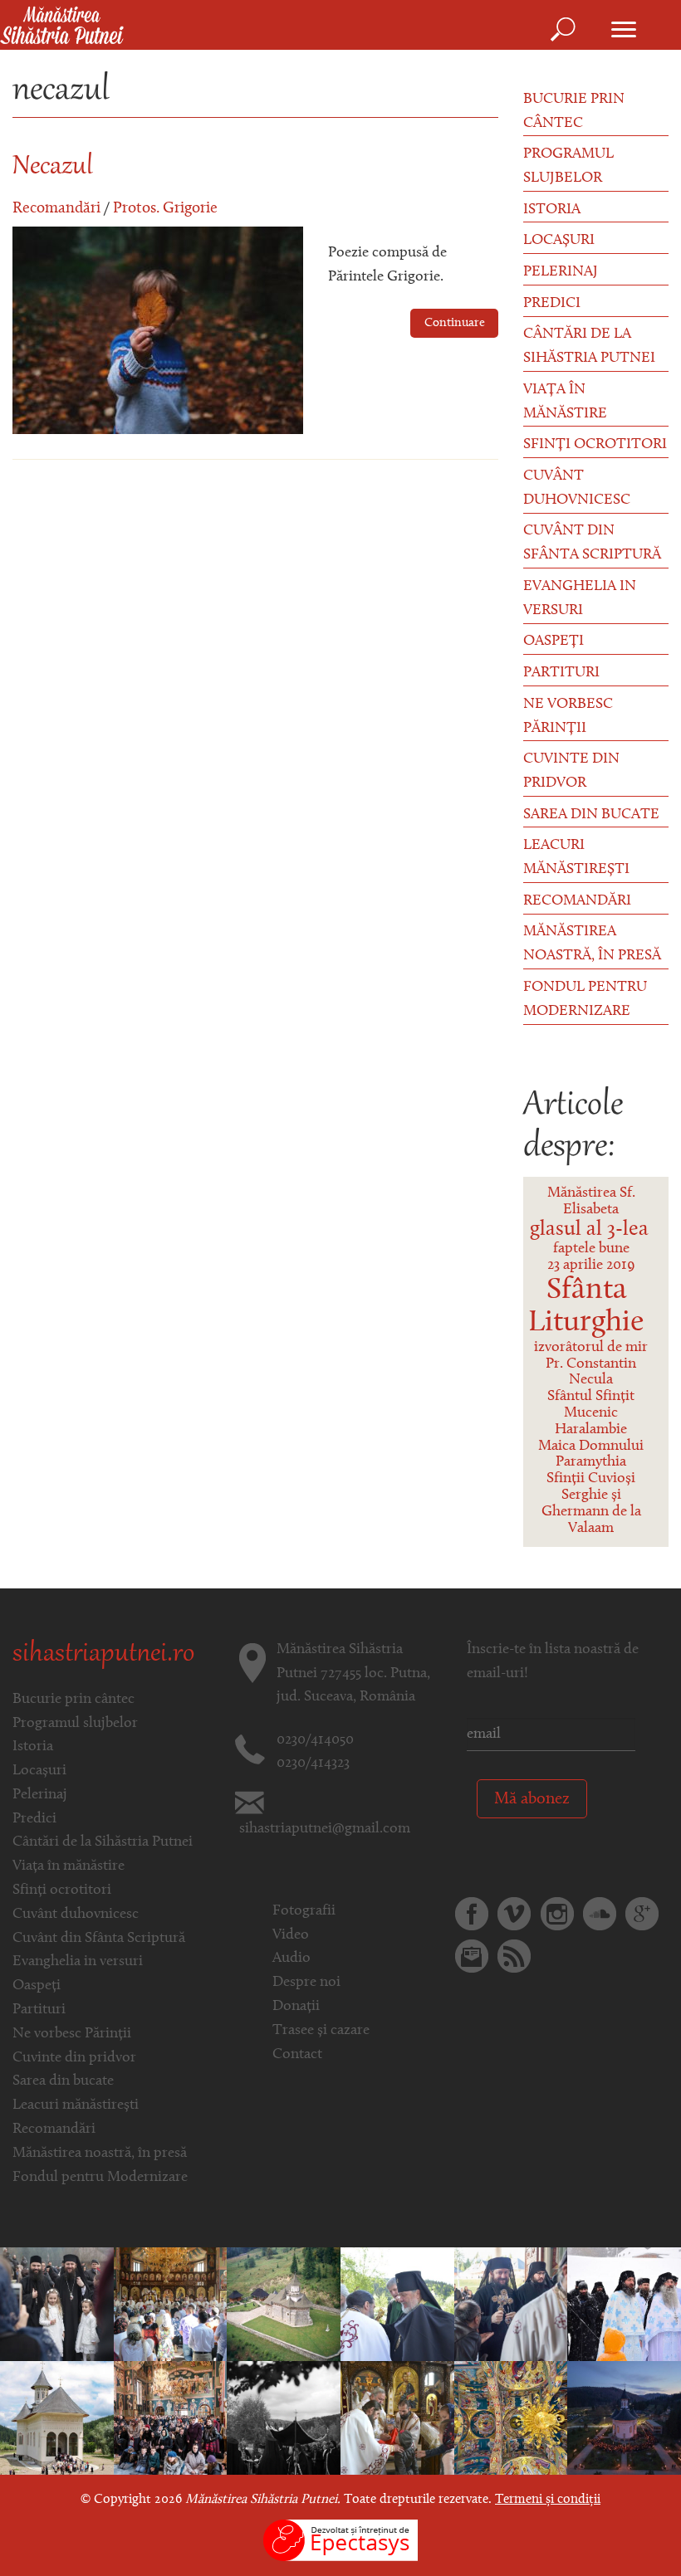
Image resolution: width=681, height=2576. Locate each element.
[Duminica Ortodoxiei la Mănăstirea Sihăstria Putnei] (171, 2418)
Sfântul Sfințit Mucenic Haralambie (591, 1413)
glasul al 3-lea (589, 1229)
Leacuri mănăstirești (576, 858)
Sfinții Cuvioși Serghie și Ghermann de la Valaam (591, 1503)
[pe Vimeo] (514, 1914)
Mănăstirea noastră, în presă (592, 944)
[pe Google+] (642, 1914)
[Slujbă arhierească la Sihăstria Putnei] (57, 2418)
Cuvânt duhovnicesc (577, 488)
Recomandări (56, 209)
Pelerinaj (561, 272)
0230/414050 (315, 1740)
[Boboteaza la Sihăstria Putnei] (624, 2305)
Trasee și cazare (321, 2031)
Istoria (552, 210)
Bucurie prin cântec (574, 112)
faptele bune (591, 1249)
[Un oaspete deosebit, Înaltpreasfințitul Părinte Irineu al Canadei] (397, 2418)
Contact (297, 2055)
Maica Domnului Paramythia (591, 1455)
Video (291, 1935)
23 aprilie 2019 (591, 1266)
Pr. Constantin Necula (591, 1373)
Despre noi (306, 1983)
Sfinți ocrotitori (595, 445)
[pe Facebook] (472, 1914)
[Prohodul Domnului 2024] (284, 2418)
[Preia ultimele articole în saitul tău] (514, 1956)
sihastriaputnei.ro (103, 1655)
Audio (292, 1959)
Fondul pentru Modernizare (585, 1000)
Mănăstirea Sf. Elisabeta (591, 1202)
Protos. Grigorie (165, 209)
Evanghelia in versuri (580, 599)
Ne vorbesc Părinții (568, 717)
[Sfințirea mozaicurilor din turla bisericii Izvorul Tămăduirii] (284, 2305)
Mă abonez (532, 1799)
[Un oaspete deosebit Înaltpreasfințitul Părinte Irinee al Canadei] (397, 2305)
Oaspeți (554, 642)
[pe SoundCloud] (600, 1914)
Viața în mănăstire (565, 402)
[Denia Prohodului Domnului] (624, 2418)
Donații (296, 2007)
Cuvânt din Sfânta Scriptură (592, 543)
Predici (552, 304)
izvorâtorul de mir (591, 1348)
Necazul (53, 168)
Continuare (455, 323)
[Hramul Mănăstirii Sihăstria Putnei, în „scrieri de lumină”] (57, 2305)
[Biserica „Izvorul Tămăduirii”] (511, 2418)
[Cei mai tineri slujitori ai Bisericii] (171, 2305)
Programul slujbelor (568, 166)
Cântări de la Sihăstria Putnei (589, 346)
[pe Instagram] (557, 1914)
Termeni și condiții (548, 2500)
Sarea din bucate (591, 815)
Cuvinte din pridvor (571, 771)
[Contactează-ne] (472, 1956)
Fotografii (304, 1911)
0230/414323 (313, 1764)
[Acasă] (62, 27)
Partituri (561, 673)
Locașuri (559, 241)
